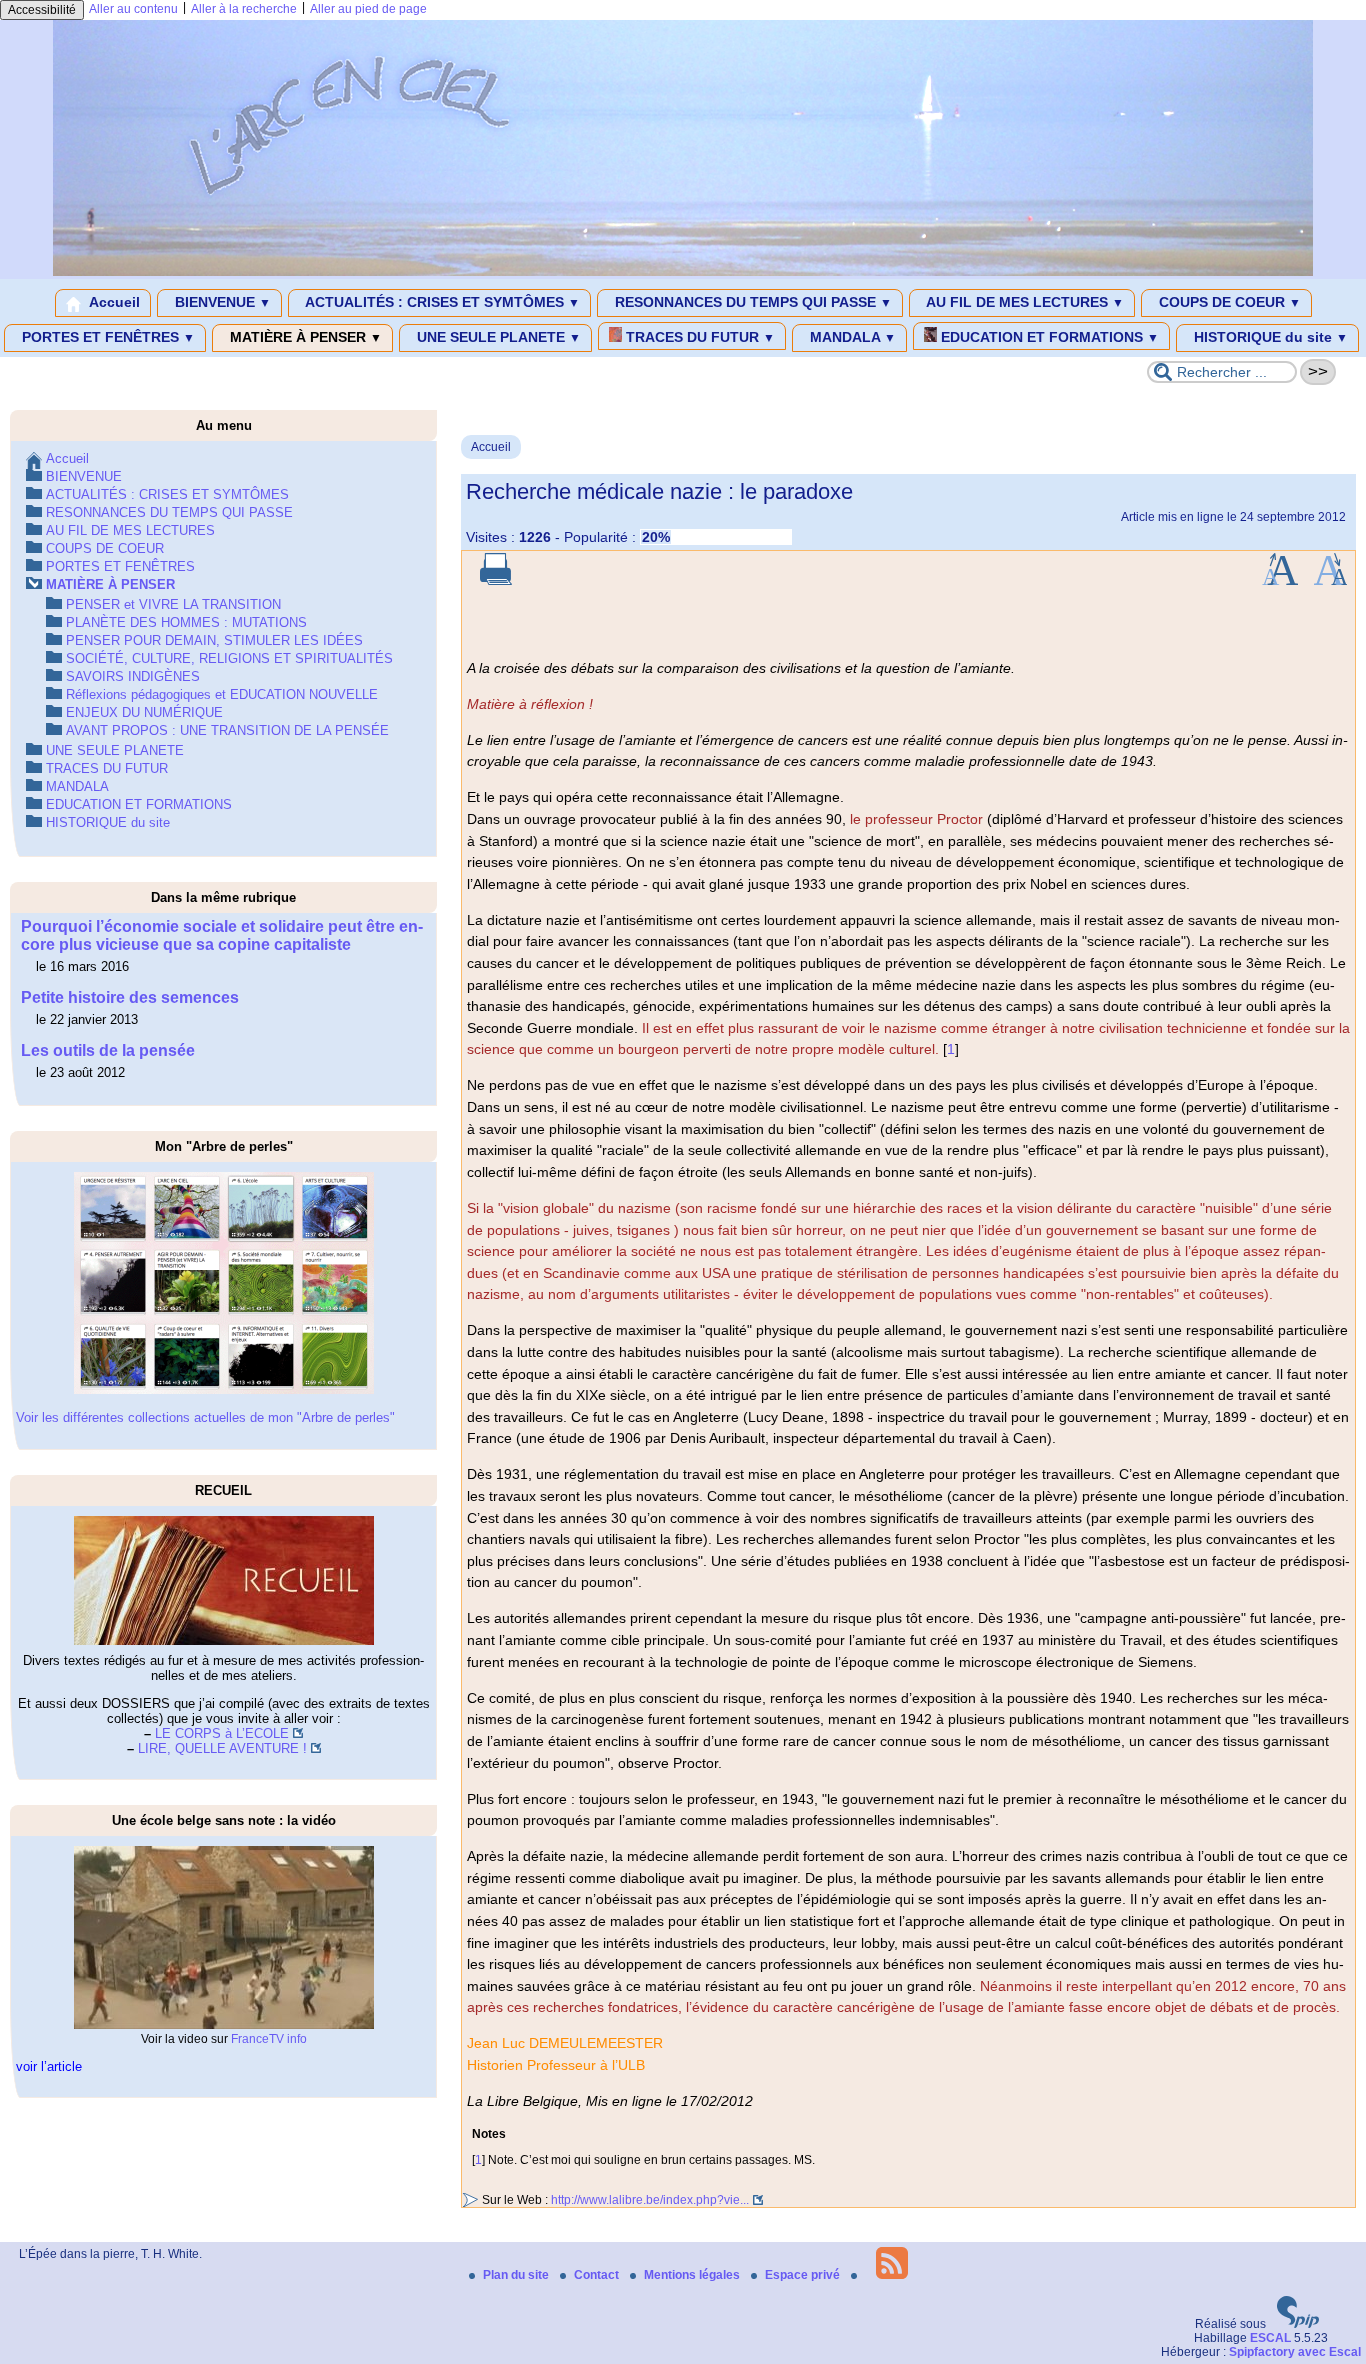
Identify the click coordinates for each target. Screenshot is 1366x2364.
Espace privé (804, 2275)
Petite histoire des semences (130, 997)
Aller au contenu (133, 9)
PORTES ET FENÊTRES (106, 337)
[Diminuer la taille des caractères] (1330, 581)
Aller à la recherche (244, 9)
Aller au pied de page (368, 9)
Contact (598, 2275)
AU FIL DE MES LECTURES (1023, 302)
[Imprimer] (496, 581)
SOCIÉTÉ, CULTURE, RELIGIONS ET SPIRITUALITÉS (229, 658)
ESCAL (1270, 2338)
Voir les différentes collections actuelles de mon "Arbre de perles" (205, 1417)
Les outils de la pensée (108, 1050)
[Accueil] (683, 272)
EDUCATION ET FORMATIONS (1048, 337)
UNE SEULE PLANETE (497, 337)
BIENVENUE (221, 302)
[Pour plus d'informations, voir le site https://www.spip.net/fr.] (1298, 2324)
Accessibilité (42, 10)
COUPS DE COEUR (1228, 302)
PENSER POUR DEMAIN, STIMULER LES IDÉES (214, 640)
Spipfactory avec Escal (1295, 2352)
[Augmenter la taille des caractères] (1280, 581)
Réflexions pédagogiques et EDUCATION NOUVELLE (222, 694)
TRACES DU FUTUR (698, 337)
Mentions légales (693, 2275)
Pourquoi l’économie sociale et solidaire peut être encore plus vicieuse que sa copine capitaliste (222, 935)
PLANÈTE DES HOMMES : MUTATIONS (186, 622)
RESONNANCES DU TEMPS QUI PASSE (751, 302)
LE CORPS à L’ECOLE (222, 1733)
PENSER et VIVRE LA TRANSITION (173, 604)
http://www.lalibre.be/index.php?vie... (650, 2200)
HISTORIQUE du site (1269, 337)
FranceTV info (269, 2039)
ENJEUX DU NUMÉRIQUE (144, 712)
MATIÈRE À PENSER (304, 337)
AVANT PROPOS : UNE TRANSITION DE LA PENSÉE (227, 730)
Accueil (113, 302)
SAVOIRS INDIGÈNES (133, 676)
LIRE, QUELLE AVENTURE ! (222, 1748)
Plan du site (517, 2275)
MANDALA (851, 337)
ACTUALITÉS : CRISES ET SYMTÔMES (441, 302)
